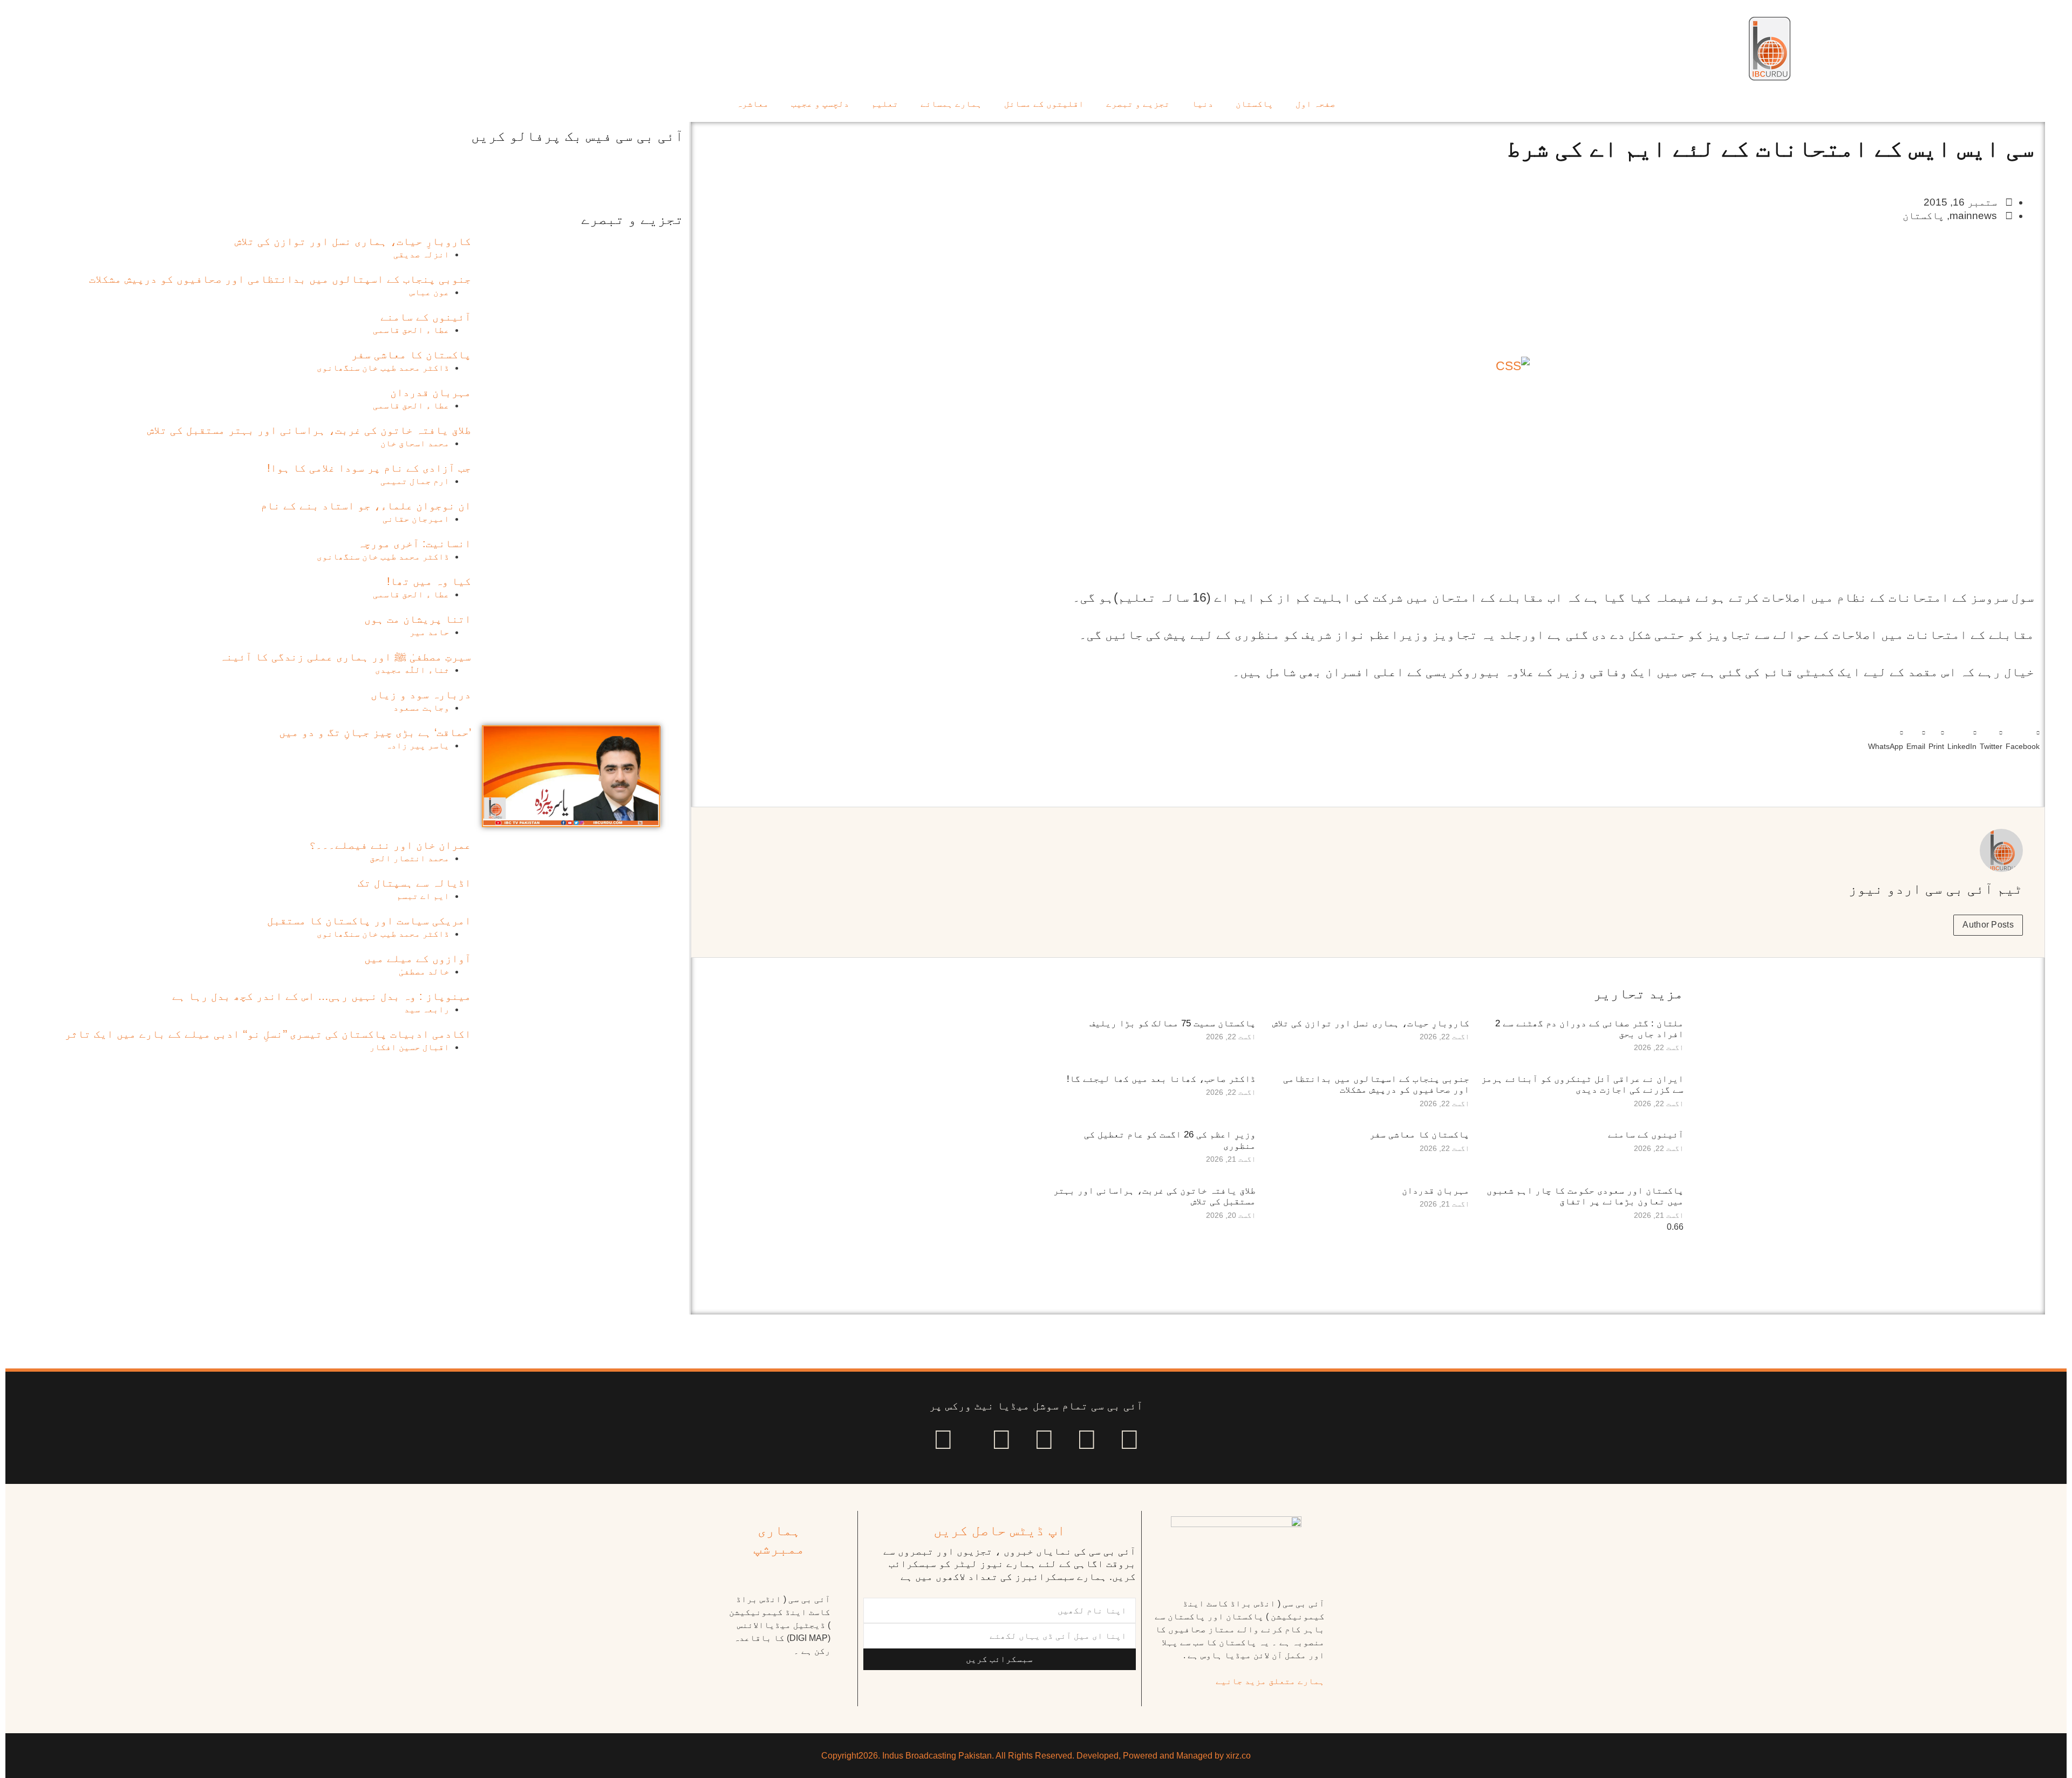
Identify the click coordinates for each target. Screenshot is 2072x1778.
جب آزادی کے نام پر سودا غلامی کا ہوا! (369, 468)
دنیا (1203, 104)
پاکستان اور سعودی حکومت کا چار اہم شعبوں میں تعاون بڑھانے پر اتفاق (1585, 1196)
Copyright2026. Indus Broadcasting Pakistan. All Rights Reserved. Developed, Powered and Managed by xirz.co (1036, 1756)
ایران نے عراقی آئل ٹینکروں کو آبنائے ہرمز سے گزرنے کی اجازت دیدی (1582, 1084)
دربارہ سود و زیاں (421, 694)
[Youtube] (1044, 1440)
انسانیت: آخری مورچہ (414, 543)
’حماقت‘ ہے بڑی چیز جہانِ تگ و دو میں (375, 732)
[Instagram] (943, 1440)
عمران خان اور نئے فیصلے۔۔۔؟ (390, 845)
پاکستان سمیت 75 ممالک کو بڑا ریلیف (1173, 1023)
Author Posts (1988, 925)
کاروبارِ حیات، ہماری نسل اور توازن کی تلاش (1371, 1023)
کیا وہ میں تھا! (429, 581)
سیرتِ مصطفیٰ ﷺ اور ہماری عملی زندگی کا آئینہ (345, 657)
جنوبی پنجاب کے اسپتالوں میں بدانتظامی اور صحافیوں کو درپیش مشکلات (1376, 1084)
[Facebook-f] (1129, 1440)
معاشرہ (753, 104)
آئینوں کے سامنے (1646, 1135)
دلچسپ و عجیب (820, 104)
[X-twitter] (1087, 1440)
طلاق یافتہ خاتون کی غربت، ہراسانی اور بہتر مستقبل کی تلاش (309, 430)
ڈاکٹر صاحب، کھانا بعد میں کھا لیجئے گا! (1161, 1079)
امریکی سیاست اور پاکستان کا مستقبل (369, 921)
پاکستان (1255, 104)
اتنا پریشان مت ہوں (418, 619)
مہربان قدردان (1436, 1191)
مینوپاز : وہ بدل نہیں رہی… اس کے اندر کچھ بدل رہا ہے (322, 996)
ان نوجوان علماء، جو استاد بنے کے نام (366, 506)
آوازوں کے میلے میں (418, 958)
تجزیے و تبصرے (1138, 104)
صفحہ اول (1316, 104)
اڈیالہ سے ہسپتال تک (414, 883)
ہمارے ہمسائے (951, 104)
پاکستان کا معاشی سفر (1419, 1135)
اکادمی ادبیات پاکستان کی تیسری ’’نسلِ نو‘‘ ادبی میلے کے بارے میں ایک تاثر (268, 1034)
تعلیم (885, 104)
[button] (2023, 738)
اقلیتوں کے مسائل (1044, 104)
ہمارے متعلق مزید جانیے (1270, 1681)
